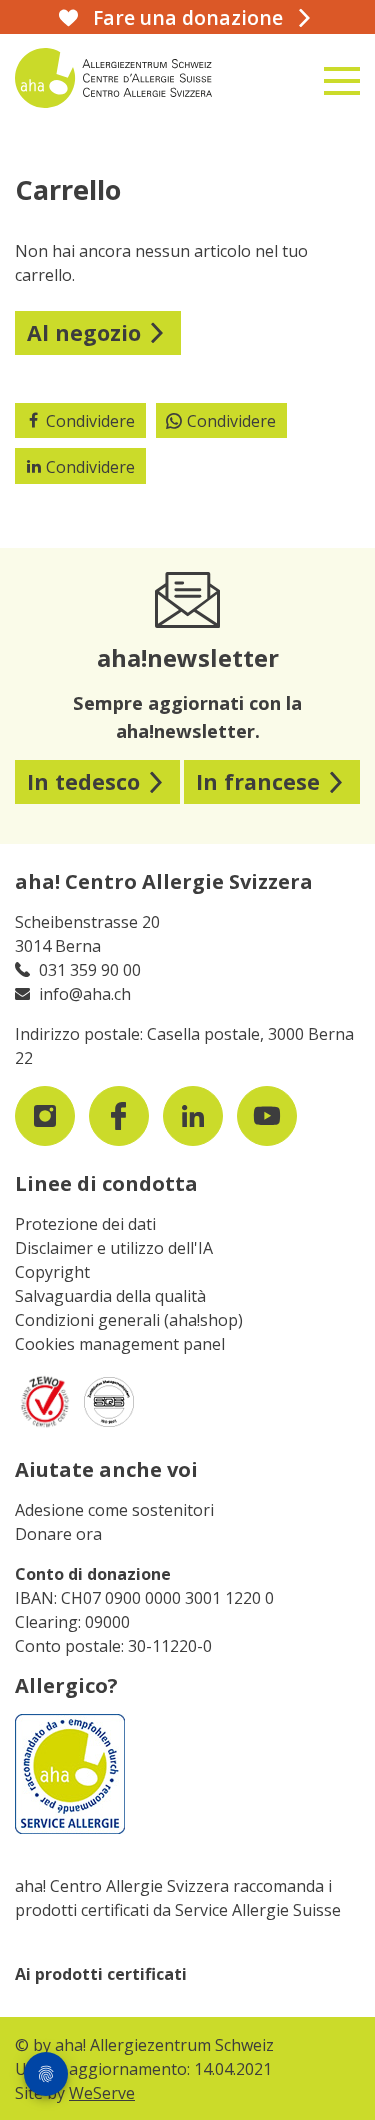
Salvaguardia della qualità (110, 1296)
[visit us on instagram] (45, 1116)
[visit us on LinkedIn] (193, 1116)
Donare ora (58, 1534)
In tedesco (83, 781)
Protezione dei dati (85, 1224)
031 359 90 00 (90, 970)
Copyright (52, 1272)
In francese (258, 781)
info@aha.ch (85, 994)
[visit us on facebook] (119, 1116)
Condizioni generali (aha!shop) (129, 1320)
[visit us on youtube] (267, 1116)
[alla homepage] (130, 78)
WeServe (102, 2093)
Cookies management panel (120, 1344)
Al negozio (84, 332)
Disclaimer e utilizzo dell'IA (114, 1248)
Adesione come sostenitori (114, 1510)
